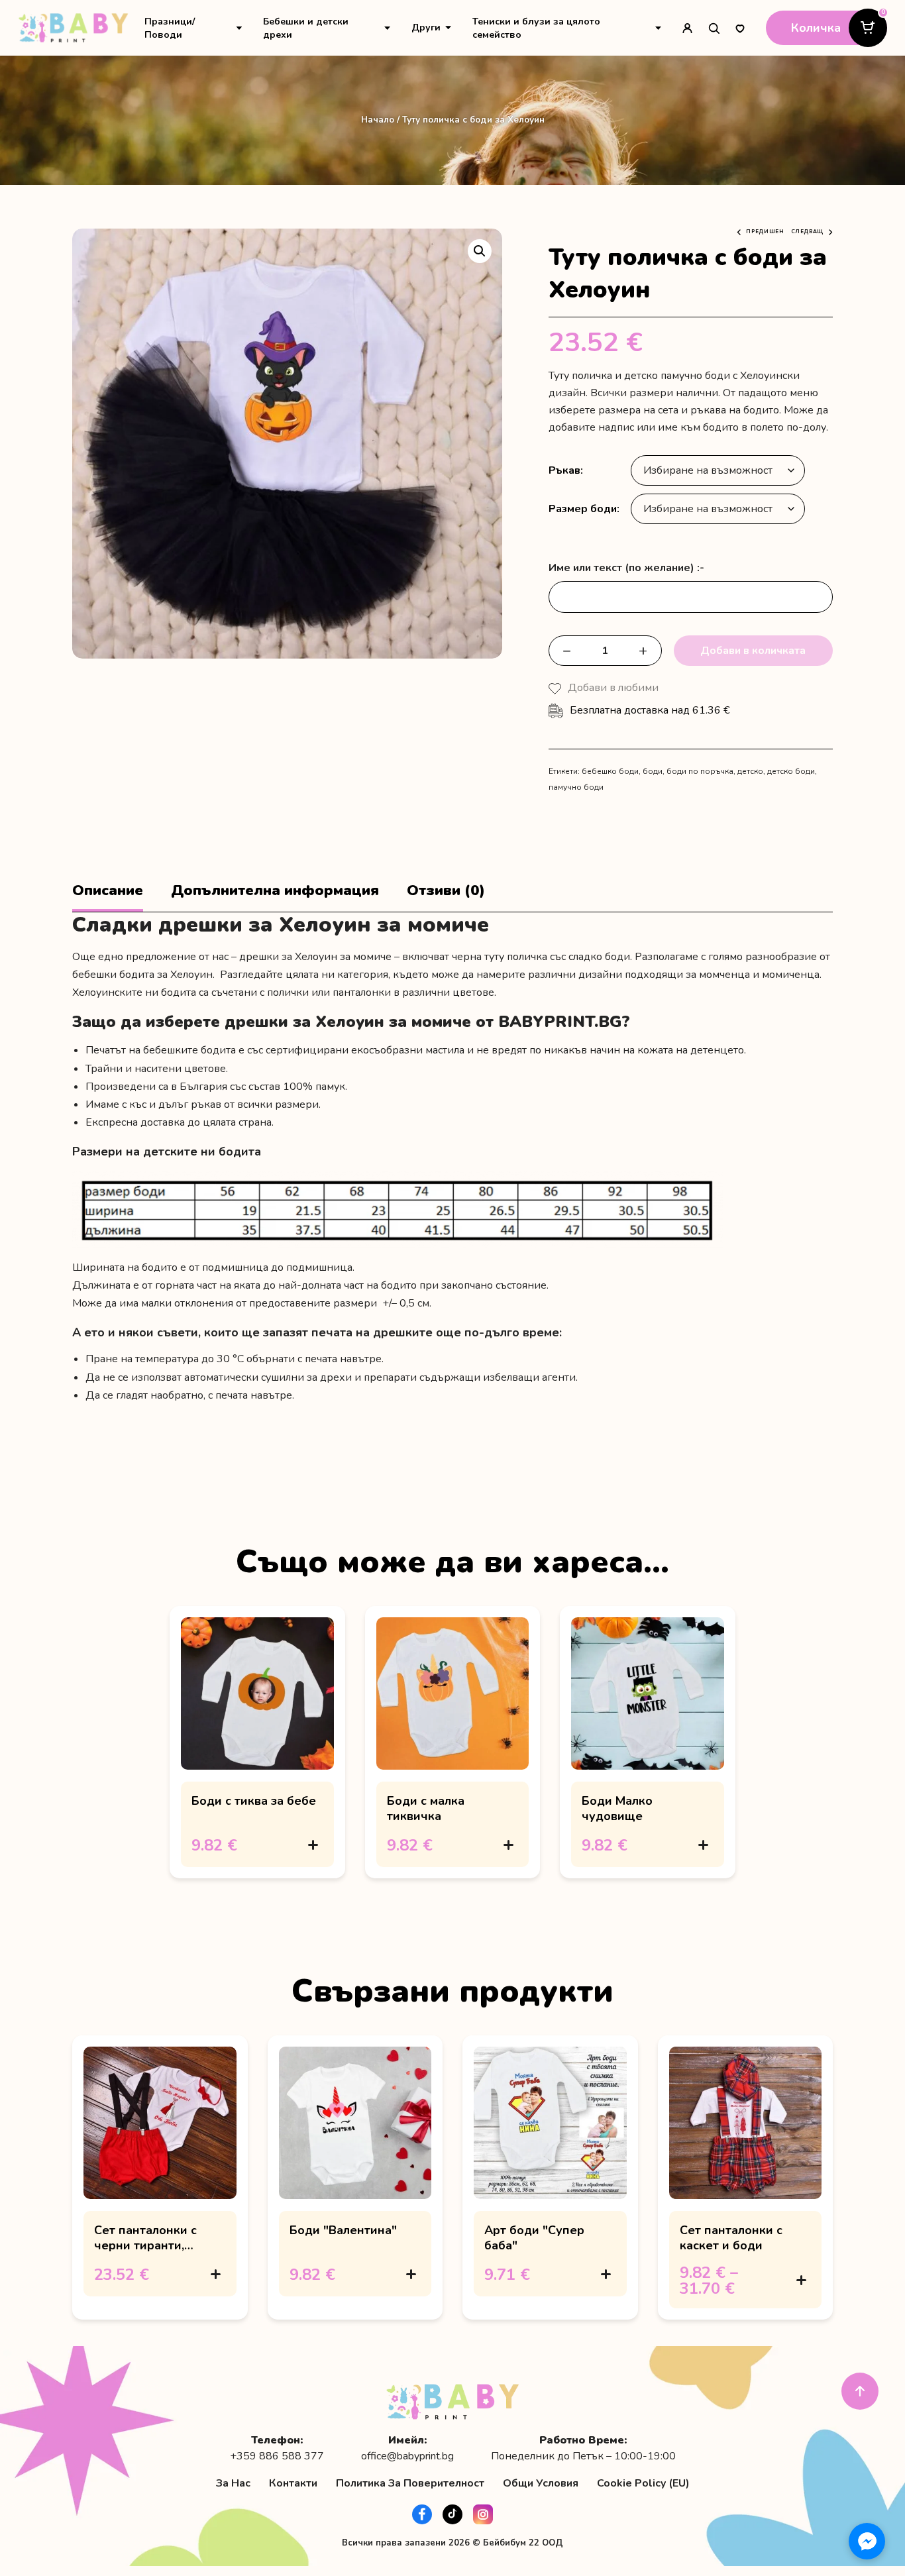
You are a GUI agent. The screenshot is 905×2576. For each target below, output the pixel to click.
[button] (480, 251)
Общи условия (541, 2483)
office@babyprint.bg (407, 2456)
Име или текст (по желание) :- (626, 568)
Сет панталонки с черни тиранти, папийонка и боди (148, 2245)
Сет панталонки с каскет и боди (731, 2237)
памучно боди (576, 787)
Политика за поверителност (410, 2483)
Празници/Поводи (170, 28)
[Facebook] (422, 2514)
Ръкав (564, 470)
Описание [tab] (108, 891)
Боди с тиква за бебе (254, 1801)
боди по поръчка (700, 771)
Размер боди (583, 509)
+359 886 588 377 (277, 2456)
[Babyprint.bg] (73, 28)
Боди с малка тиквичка (426, 1808)
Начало (378, 120)
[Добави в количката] (313, 1845)
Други (426, 27)
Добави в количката (753, 651)
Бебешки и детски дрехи (306, 28)
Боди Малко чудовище (617, 1808)
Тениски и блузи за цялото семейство (536, 28)
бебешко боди (610, 771)
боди (653, 771)
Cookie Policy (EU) (643, 2483)
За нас (233, 2483)
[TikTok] (452, 2514)
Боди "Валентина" (343, 2230)
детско (750, 771)
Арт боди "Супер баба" (534, 2237)
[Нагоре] (860, 2391)
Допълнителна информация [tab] (275, 891)
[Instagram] (483, 2514)
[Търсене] (714, 28)
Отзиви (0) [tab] (446, 891)
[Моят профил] (687, 28)
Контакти (293, 2483)
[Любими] (740, 28)
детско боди (791, 771)
